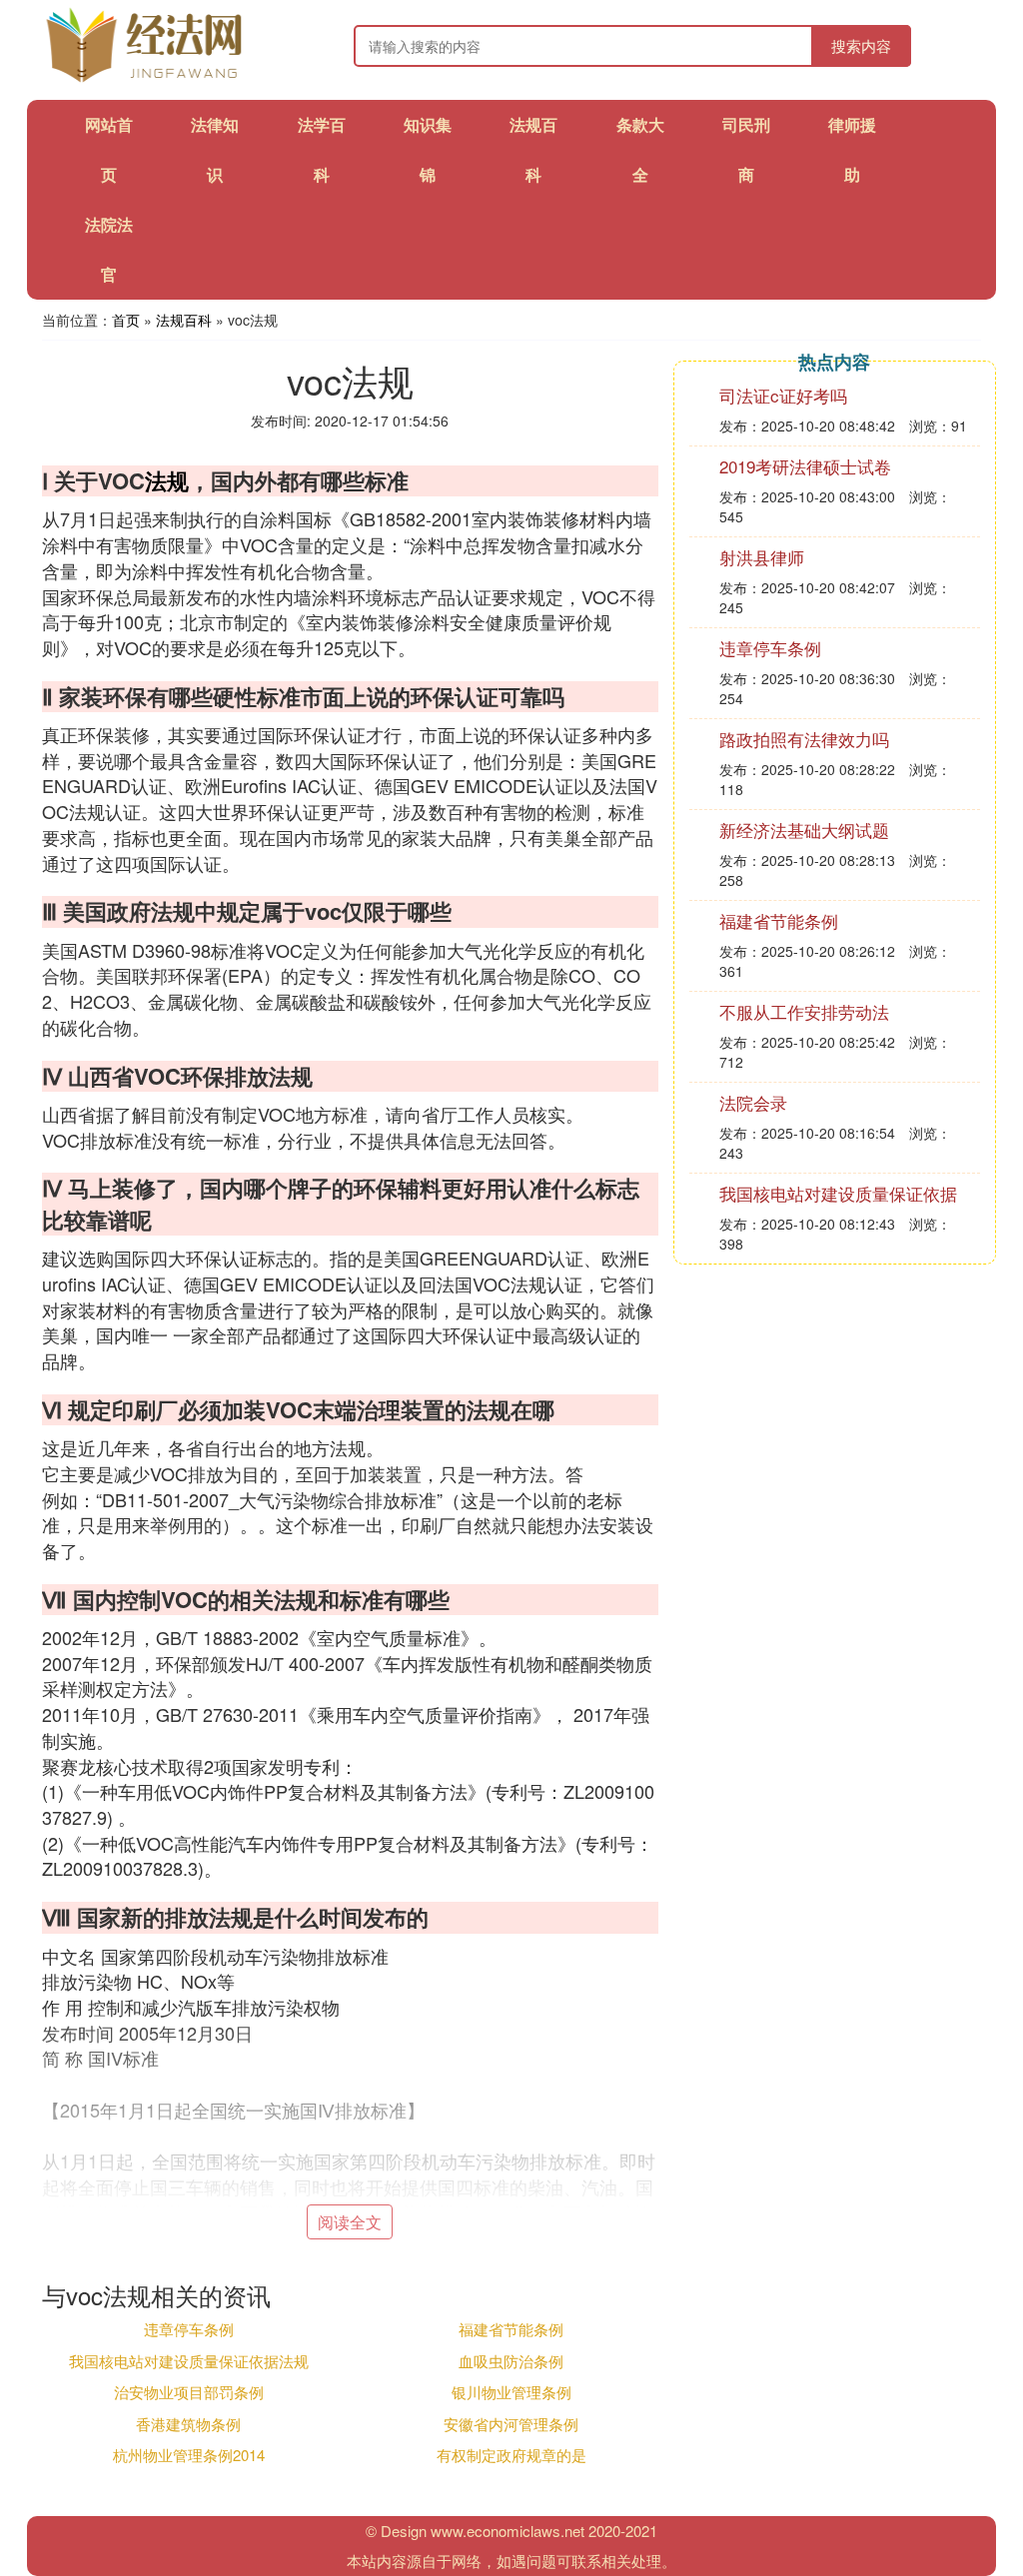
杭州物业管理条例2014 (189, 2455)
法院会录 (753, 1102)
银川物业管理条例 (511, 2392)
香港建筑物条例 (188, 2424)
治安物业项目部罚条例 (189, 2392)
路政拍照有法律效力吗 (804, 739)
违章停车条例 (189, 2329)
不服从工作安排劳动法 (804, 1011)
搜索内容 (861, 45)
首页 (126, 320)
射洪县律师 (762, 557)
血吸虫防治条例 (511, 2361)
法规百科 (184, 320)
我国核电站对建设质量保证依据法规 (189, 2361)
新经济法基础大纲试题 (804, 830)
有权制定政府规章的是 (511, 2455)
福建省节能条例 (511, 2329)
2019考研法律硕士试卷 (805, 466)
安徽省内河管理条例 (511, 2424)
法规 (167, 480)
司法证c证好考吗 (783, 395)
